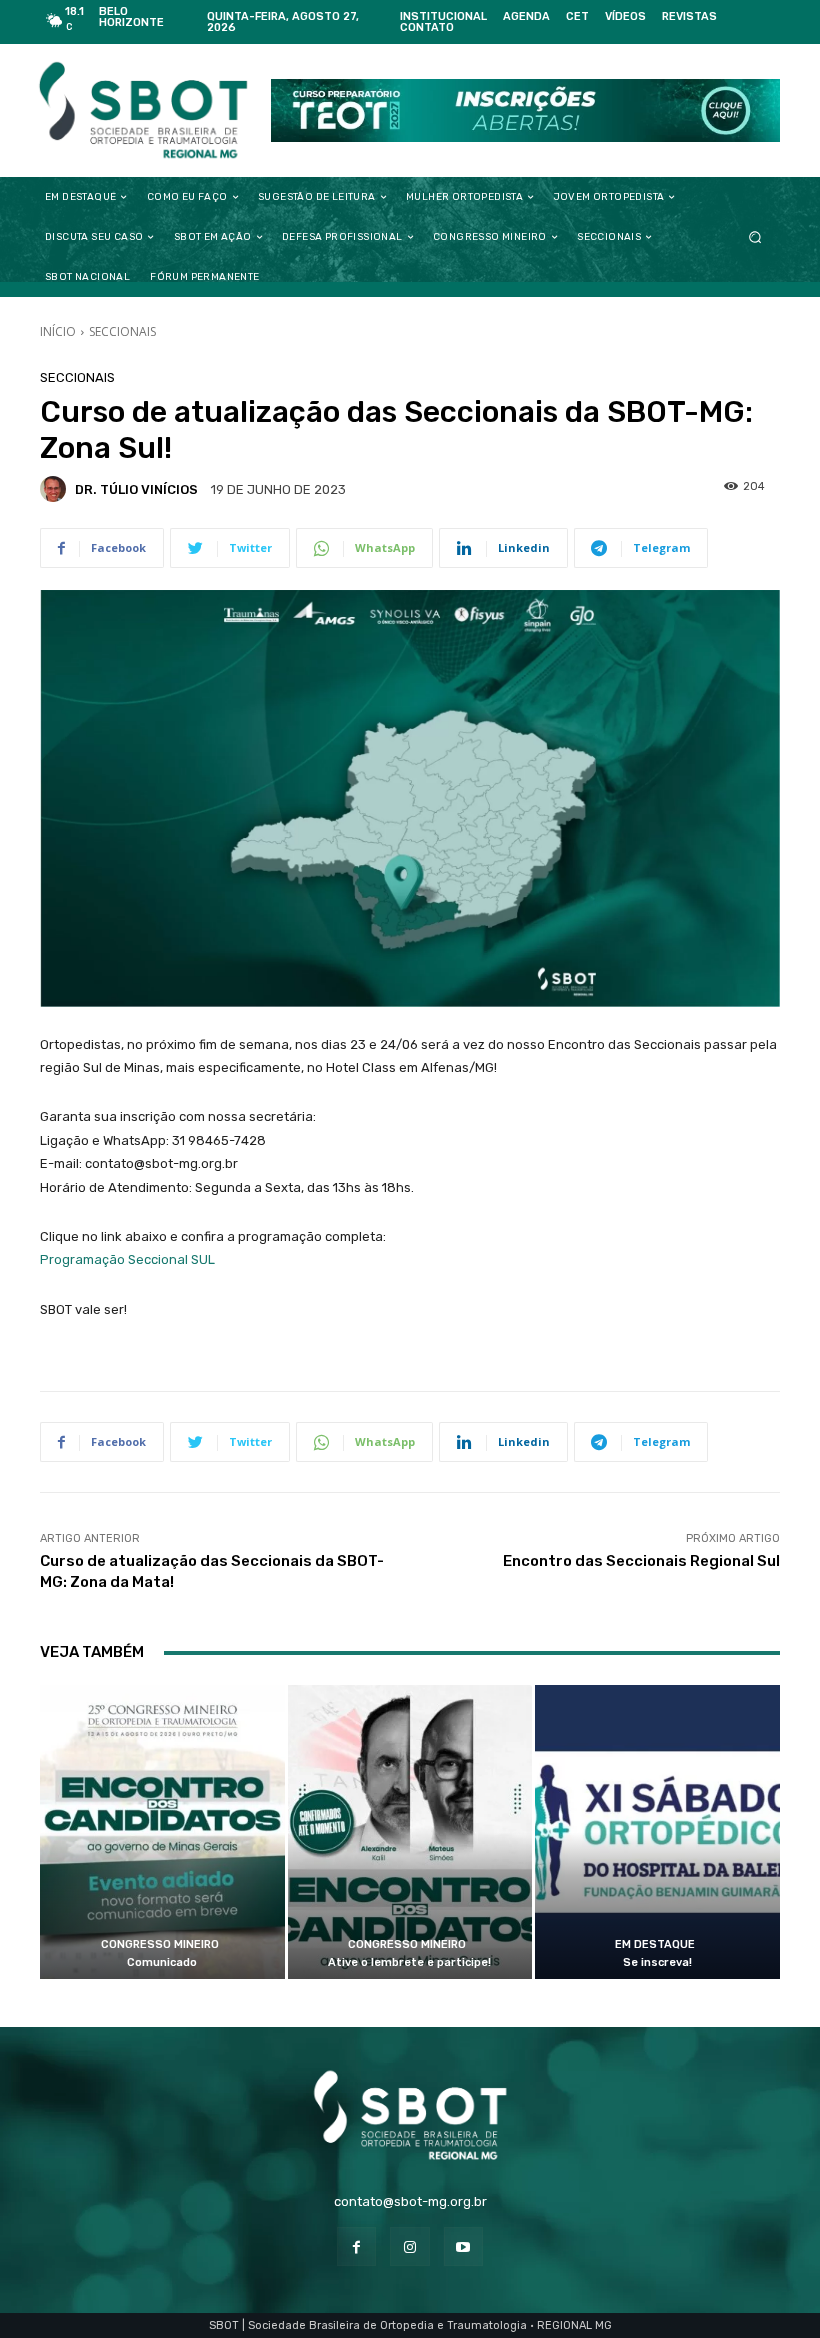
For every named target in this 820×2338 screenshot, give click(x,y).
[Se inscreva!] (657, 1832)
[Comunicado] (162, 1832)
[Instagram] (409, 2246)
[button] (755, 237)
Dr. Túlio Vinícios (136, 489)
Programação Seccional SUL (127, 1259)
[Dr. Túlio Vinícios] (56, 489)
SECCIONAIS (122, 331)
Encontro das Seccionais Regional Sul (641, 1561)
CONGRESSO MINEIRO (160, 1944)
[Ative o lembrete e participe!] (410, 1832)
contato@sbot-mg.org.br (410, 2201)
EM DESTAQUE (655, 1944)
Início (58, 331)
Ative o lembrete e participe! (409, 1962)
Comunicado (162, 1962)
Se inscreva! (657, 1962)
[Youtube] (463, 2246)
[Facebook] (356, 2246)
